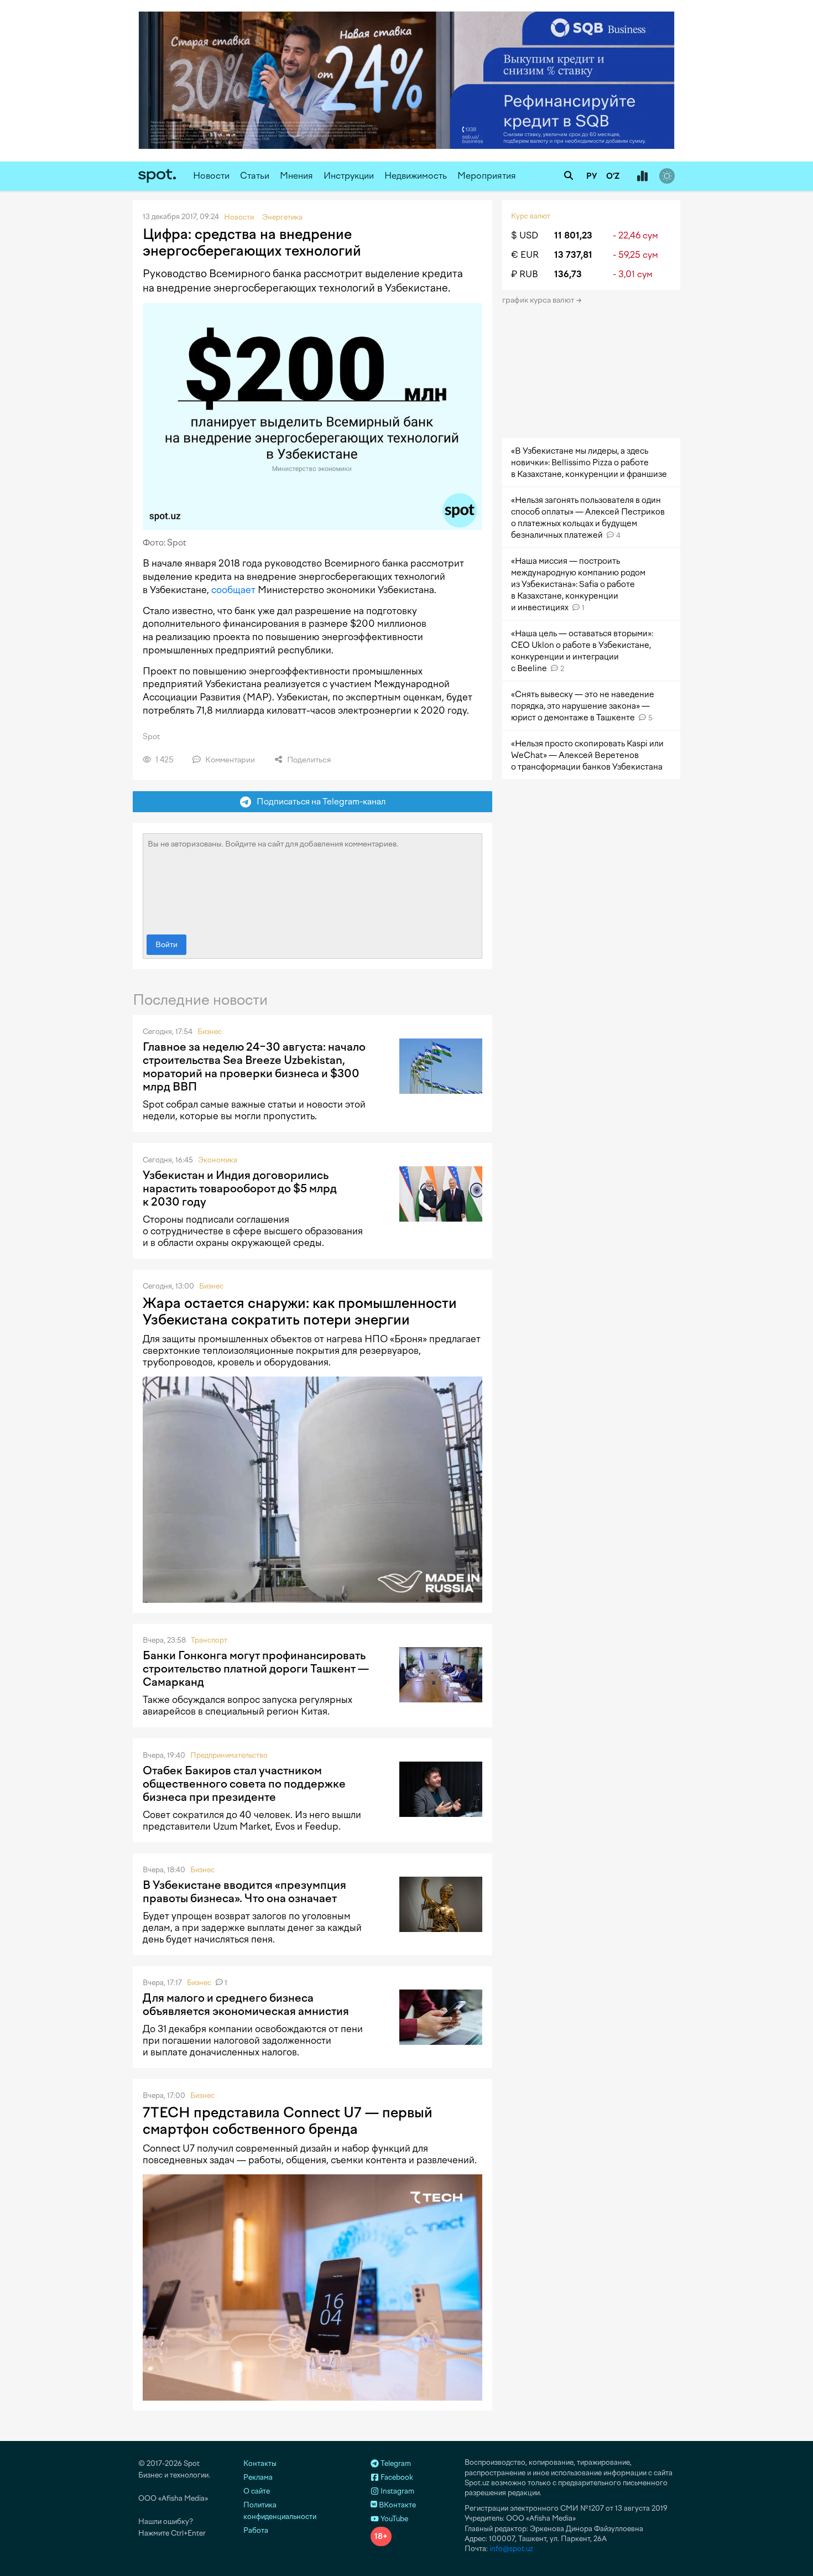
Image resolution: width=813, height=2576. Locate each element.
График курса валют (539, 300)
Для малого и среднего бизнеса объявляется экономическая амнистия (246, 2004)
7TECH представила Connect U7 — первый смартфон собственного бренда (288, 2121)
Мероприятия (487, 176)
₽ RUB (525, 274)
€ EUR (525, 255)
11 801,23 (573, 235)
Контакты (260, 2463)
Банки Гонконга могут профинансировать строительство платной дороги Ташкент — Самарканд (256, 1669)
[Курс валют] (642, 176)
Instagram (397, 2491)
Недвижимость (416, 176)
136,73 (568, 274)
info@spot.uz (511, 2549)
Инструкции (349, 176)
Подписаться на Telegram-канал (319, 801)
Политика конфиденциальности (280, 2511)
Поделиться (308, 760)
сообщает (233, 590)
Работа (256, 2530)
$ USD (525, 235)
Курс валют (531, 216)
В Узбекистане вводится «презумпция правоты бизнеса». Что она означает (244, 1892)
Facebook (396, 2477)
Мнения (296, 176)
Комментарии (229, 760)
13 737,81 (573, 255)
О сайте (257, 2491)
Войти (166, 945)
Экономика (218, 1160)
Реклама (258, 2477)
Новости (211, 176)
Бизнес (210, 1032)
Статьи (255, 176)
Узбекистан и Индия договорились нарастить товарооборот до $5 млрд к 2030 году (240, 1188)
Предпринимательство (229, 1755)
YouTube (394, 2519)
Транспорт (209, 1640)
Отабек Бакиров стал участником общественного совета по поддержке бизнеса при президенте (244, 1784)
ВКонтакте (397, 2505)
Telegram (395, 2463)
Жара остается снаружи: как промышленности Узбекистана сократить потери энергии (300, 1311)
